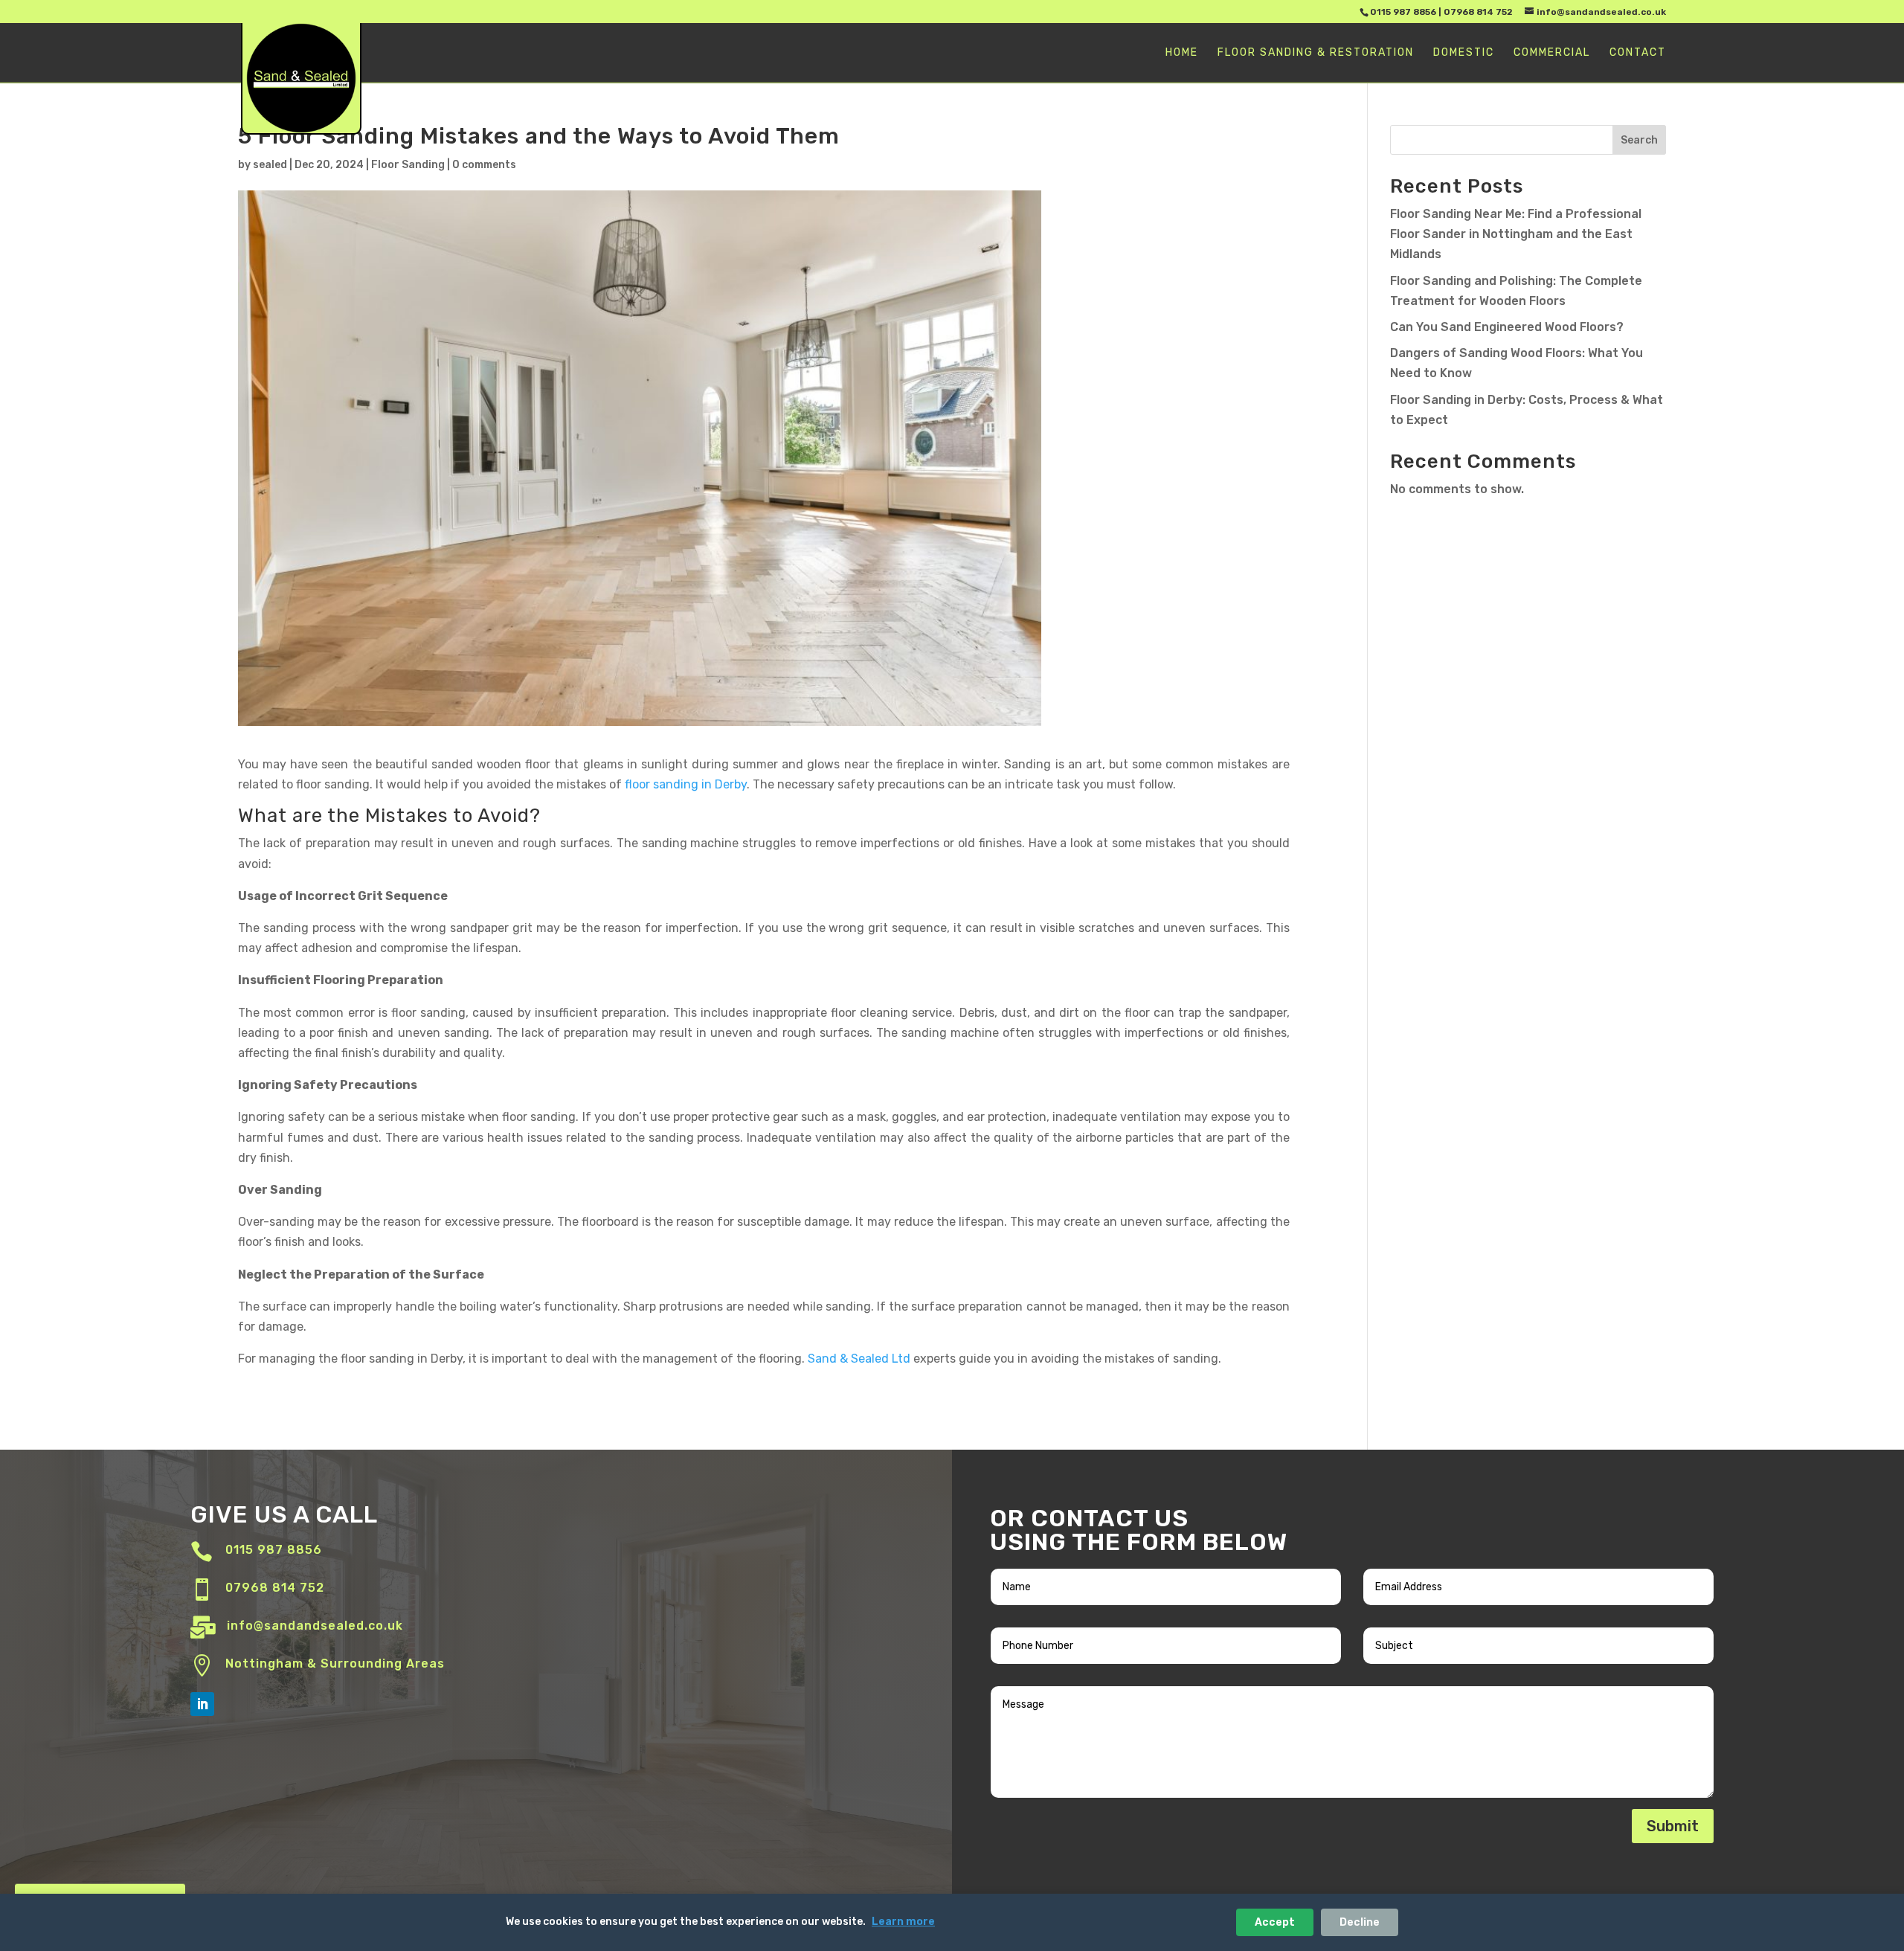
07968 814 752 (1478, 12)
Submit (1673, 1826)
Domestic (1464, 53)
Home (1182, 53)
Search (1639, 140)
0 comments (484, 165)
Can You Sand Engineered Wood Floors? (1507, 327)
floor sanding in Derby (686, 784)
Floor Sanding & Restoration (1316, 53)
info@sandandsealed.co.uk (315, 1626)
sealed (270, 165)
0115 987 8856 (1403, 12)
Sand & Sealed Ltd (859, 1359)
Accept (1275, 1922)
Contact (1638, 53)
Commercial (1552, 53)
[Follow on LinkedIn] (202, 1704)
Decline (1360, 1922)
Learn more (903, 1922)
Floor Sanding (408, 165)
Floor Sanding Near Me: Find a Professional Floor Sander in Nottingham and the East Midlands (1516, 234)
